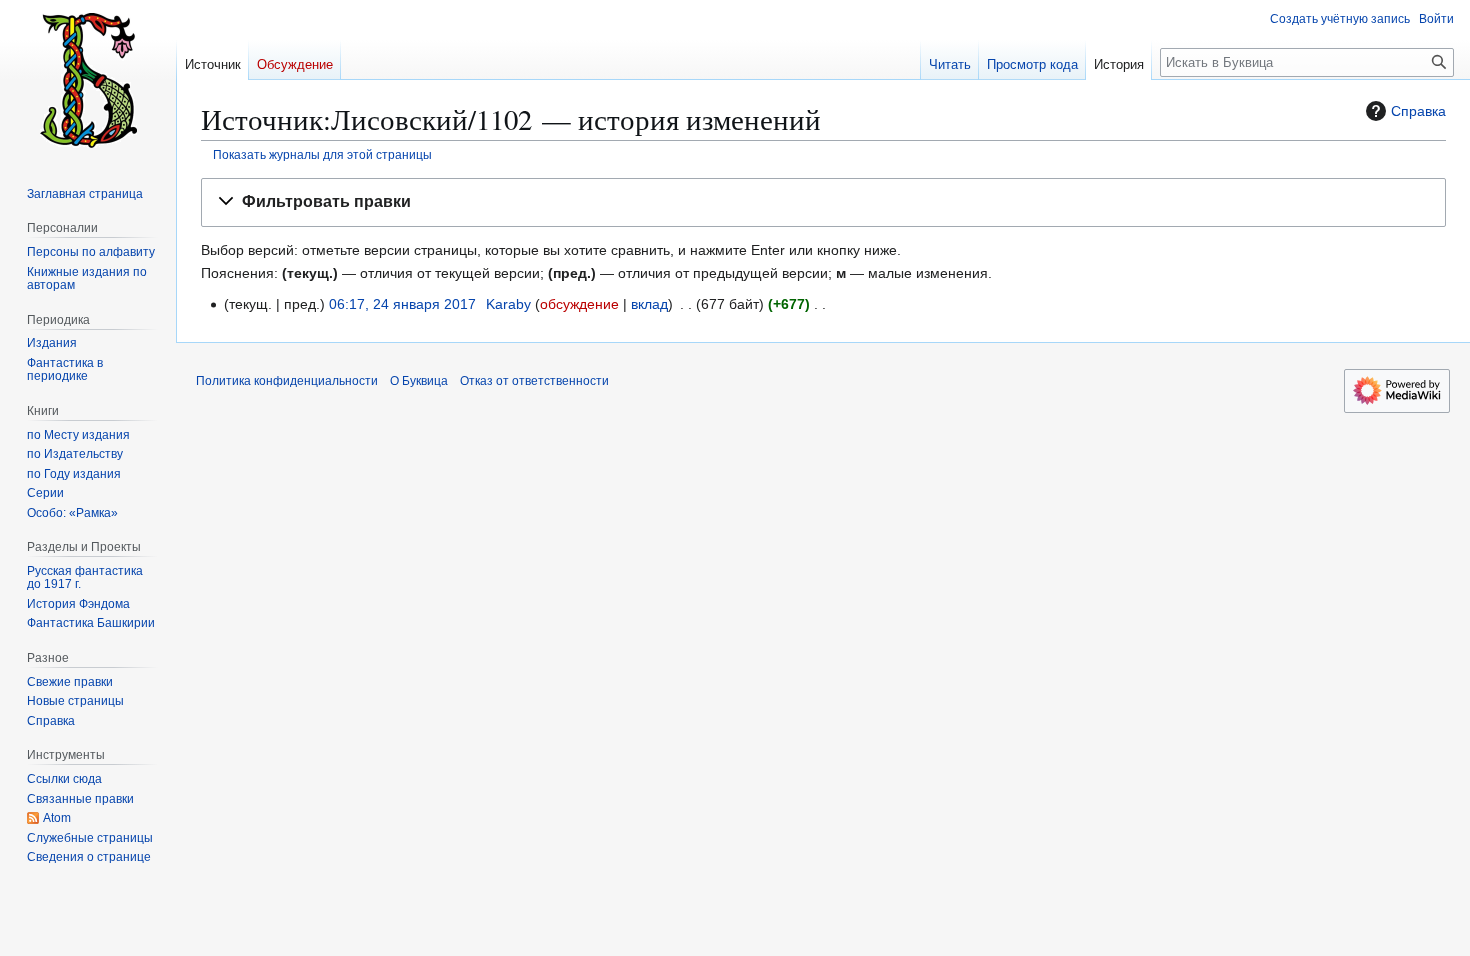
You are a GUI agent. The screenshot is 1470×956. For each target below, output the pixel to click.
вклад (649, 304)
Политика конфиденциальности (287, 381)
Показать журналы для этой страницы (322, 154)
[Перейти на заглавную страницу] (88, 80)
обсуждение (579, 304)
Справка (1418, 111)
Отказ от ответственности (534, 381)
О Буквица (419, 381)
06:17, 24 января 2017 (402, 304)
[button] (823, 202)
